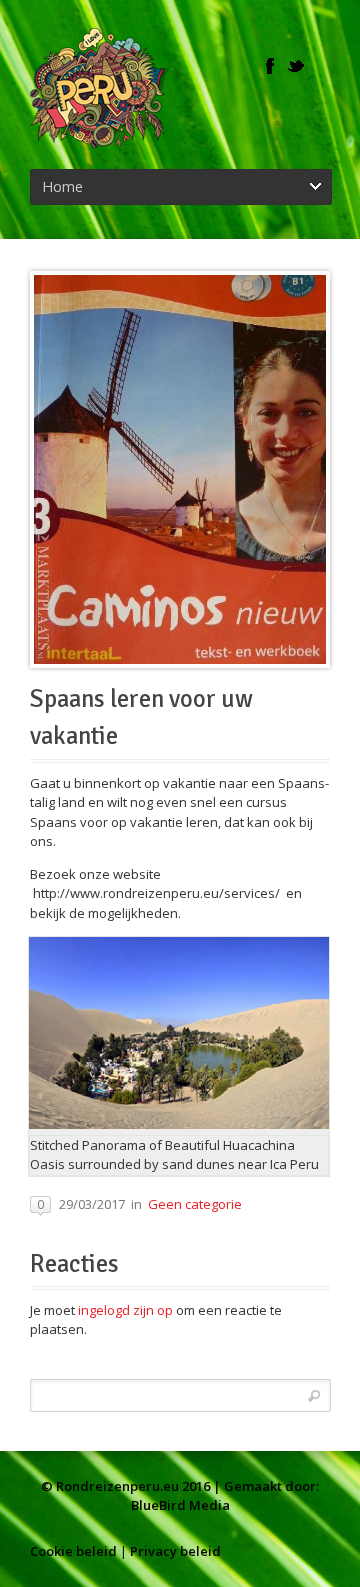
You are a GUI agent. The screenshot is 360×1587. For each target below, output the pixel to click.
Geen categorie (195, 1204)
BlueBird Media (180, 1505)
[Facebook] (270, 66)
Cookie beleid (73, 1551)
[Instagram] (322, 66)
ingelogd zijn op (125, 1310)
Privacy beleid (175, 1551)
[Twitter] (296, 66)
